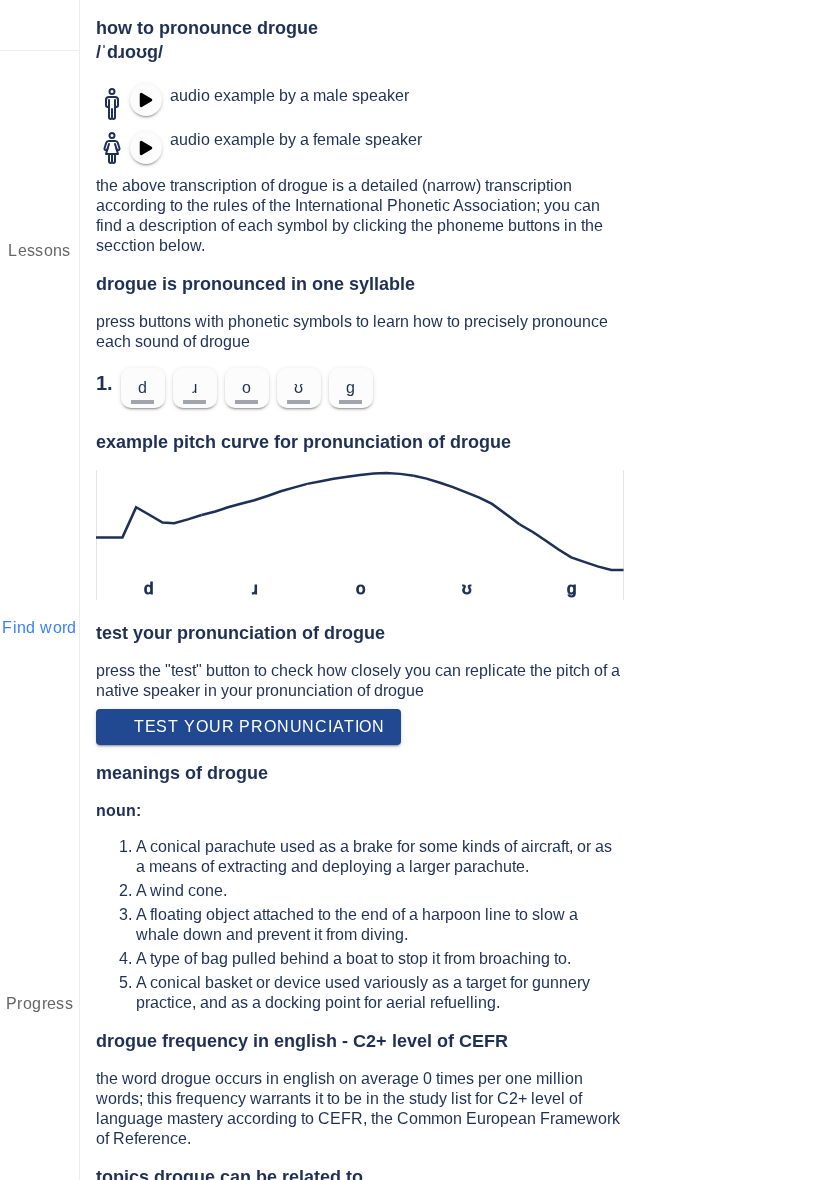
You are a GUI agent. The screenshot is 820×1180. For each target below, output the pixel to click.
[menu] (40, 25)
